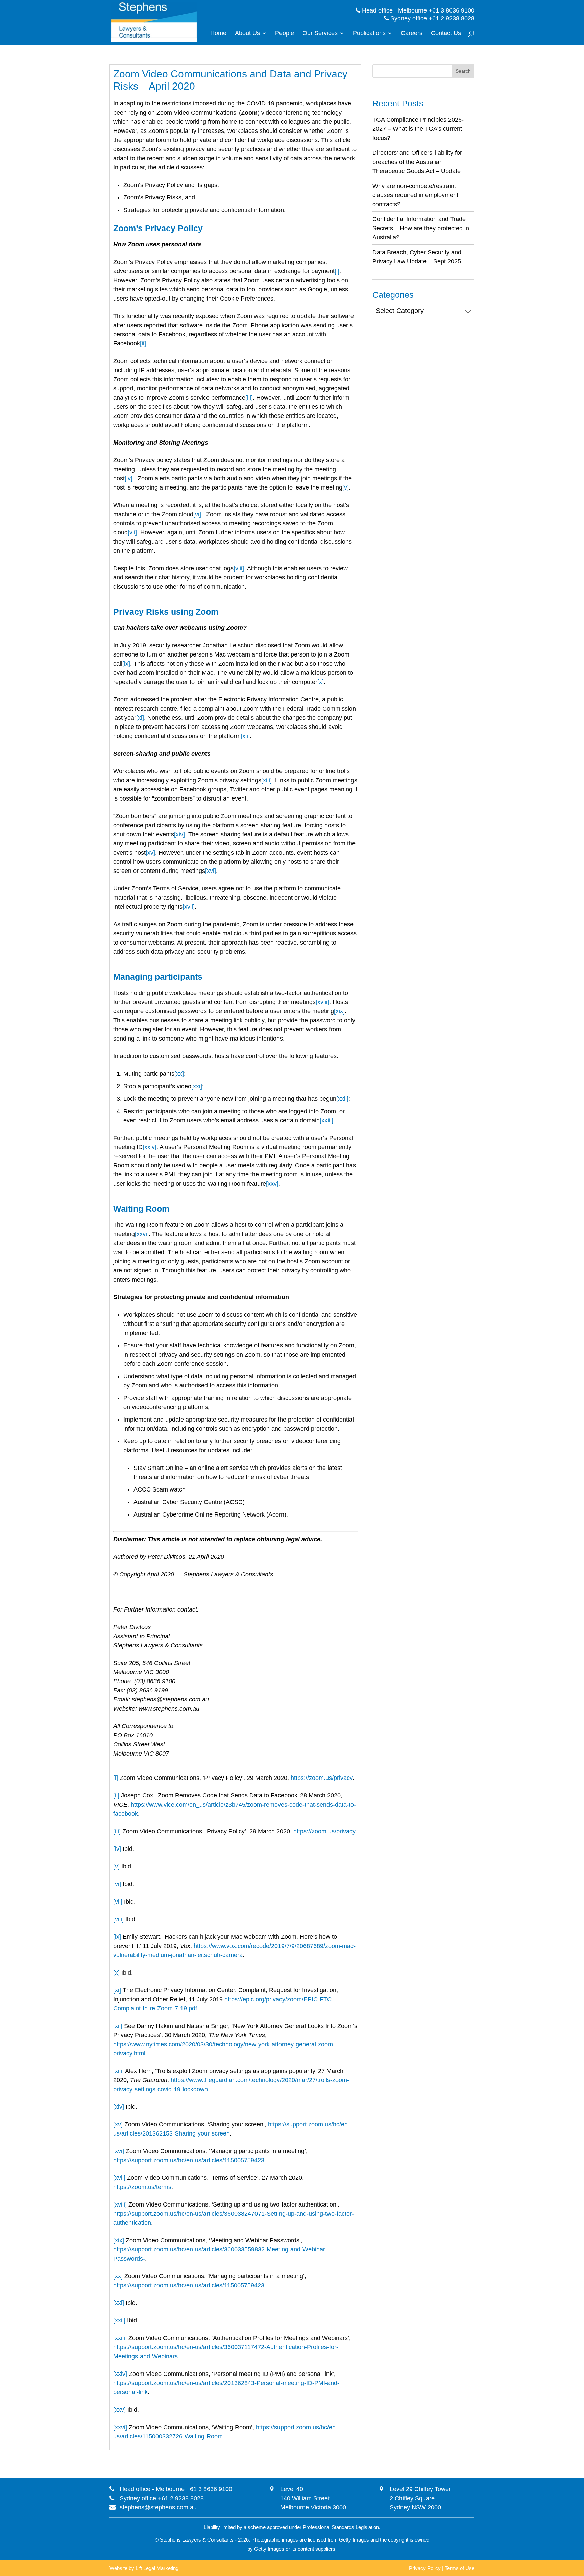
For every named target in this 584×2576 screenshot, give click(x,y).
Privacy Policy (425, 2568)
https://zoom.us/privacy (322, 1778)
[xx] (179, 1074)
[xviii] (322, 1002)
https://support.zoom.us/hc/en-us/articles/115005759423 (189, 2160)
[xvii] (189, 907)
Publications (369, 34)
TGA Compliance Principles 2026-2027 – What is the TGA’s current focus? (418, 129)
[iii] (249, 398)
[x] (321, 682)
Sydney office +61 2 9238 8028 (432, 18)
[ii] (143, 343)
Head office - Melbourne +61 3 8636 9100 (417, 10)
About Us (247, 34)
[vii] (132, 532)
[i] (337, 271)
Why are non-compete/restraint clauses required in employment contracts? (415, 195)
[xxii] (342, 1099)
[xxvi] (142, 1234)
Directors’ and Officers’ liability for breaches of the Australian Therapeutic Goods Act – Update (417, 162)
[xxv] (272, 1184)
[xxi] (197, 1086)
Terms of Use (460, 2568)
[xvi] (211, 871)
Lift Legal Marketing (157, 2568)
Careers (412, 34)
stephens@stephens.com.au (158, 2507)
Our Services (320, 34)
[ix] (126, 664)
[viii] (239, 568)
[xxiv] (150, 1147)
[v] (346, 487)
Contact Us (446, 34)
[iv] (129, 478)
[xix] (339, 1011)
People (285, 34)
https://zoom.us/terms (142, 2187)
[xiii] (266, 780)
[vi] (197, 514)
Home (218, 34)
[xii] (245, 736)
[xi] (140, 718)
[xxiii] (326, 1120)
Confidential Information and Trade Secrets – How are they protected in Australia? (421, 228)
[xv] (150, 853)
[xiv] (179, 834)
